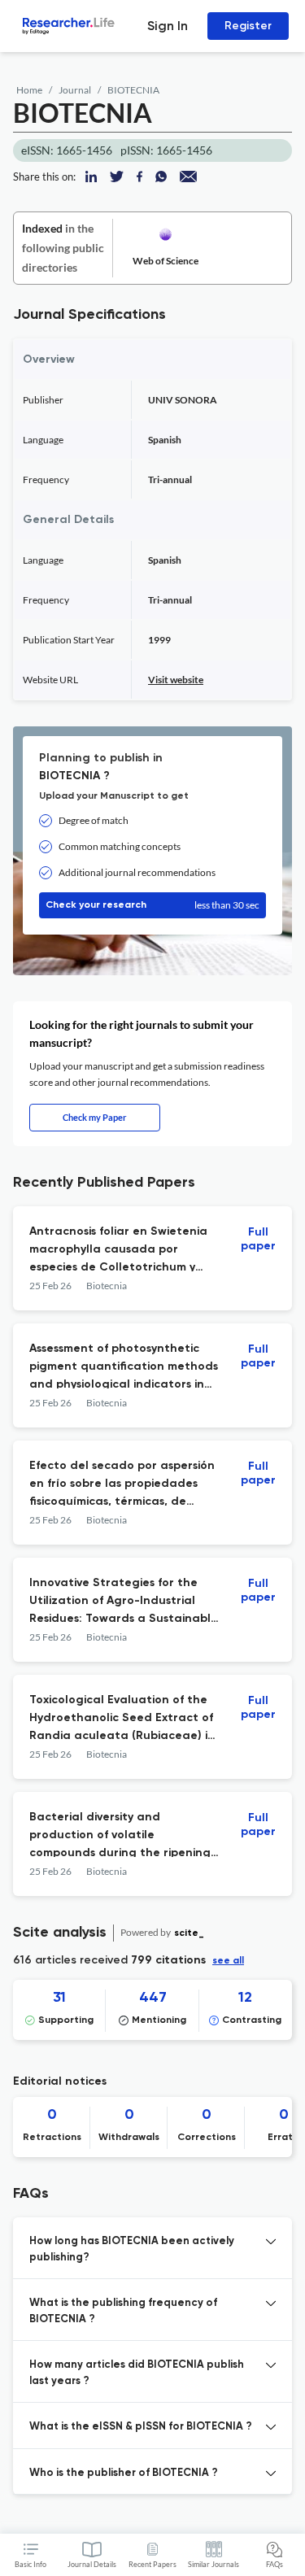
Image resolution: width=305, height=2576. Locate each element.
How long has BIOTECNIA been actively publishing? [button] (132, 2249)
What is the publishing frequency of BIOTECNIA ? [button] (123, 2311)
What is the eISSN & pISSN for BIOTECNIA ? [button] (141, 2427)
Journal (75, 90)
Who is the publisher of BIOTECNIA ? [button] (124, 2473)
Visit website (176, 680)
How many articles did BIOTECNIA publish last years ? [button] (137, 2373)
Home (29, 90)
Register (248, 26)
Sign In (168, 26)
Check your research (152, 905)
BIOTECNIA (133, 90)
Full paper (258, 1239)
